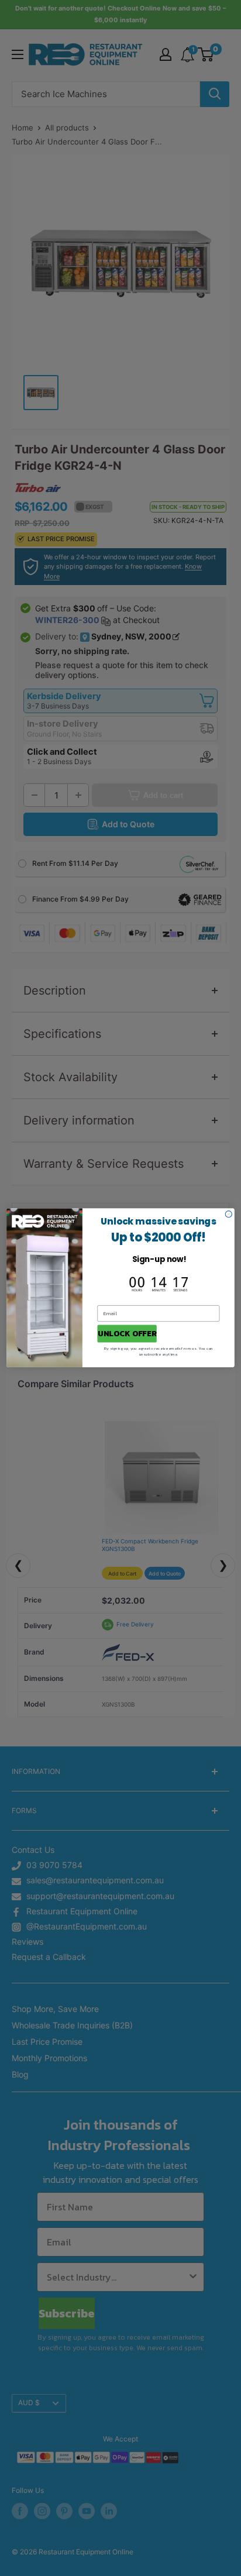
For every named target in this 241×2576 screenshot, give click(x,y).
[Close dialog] (228, 1214)
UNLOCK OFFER (127, 1334)
